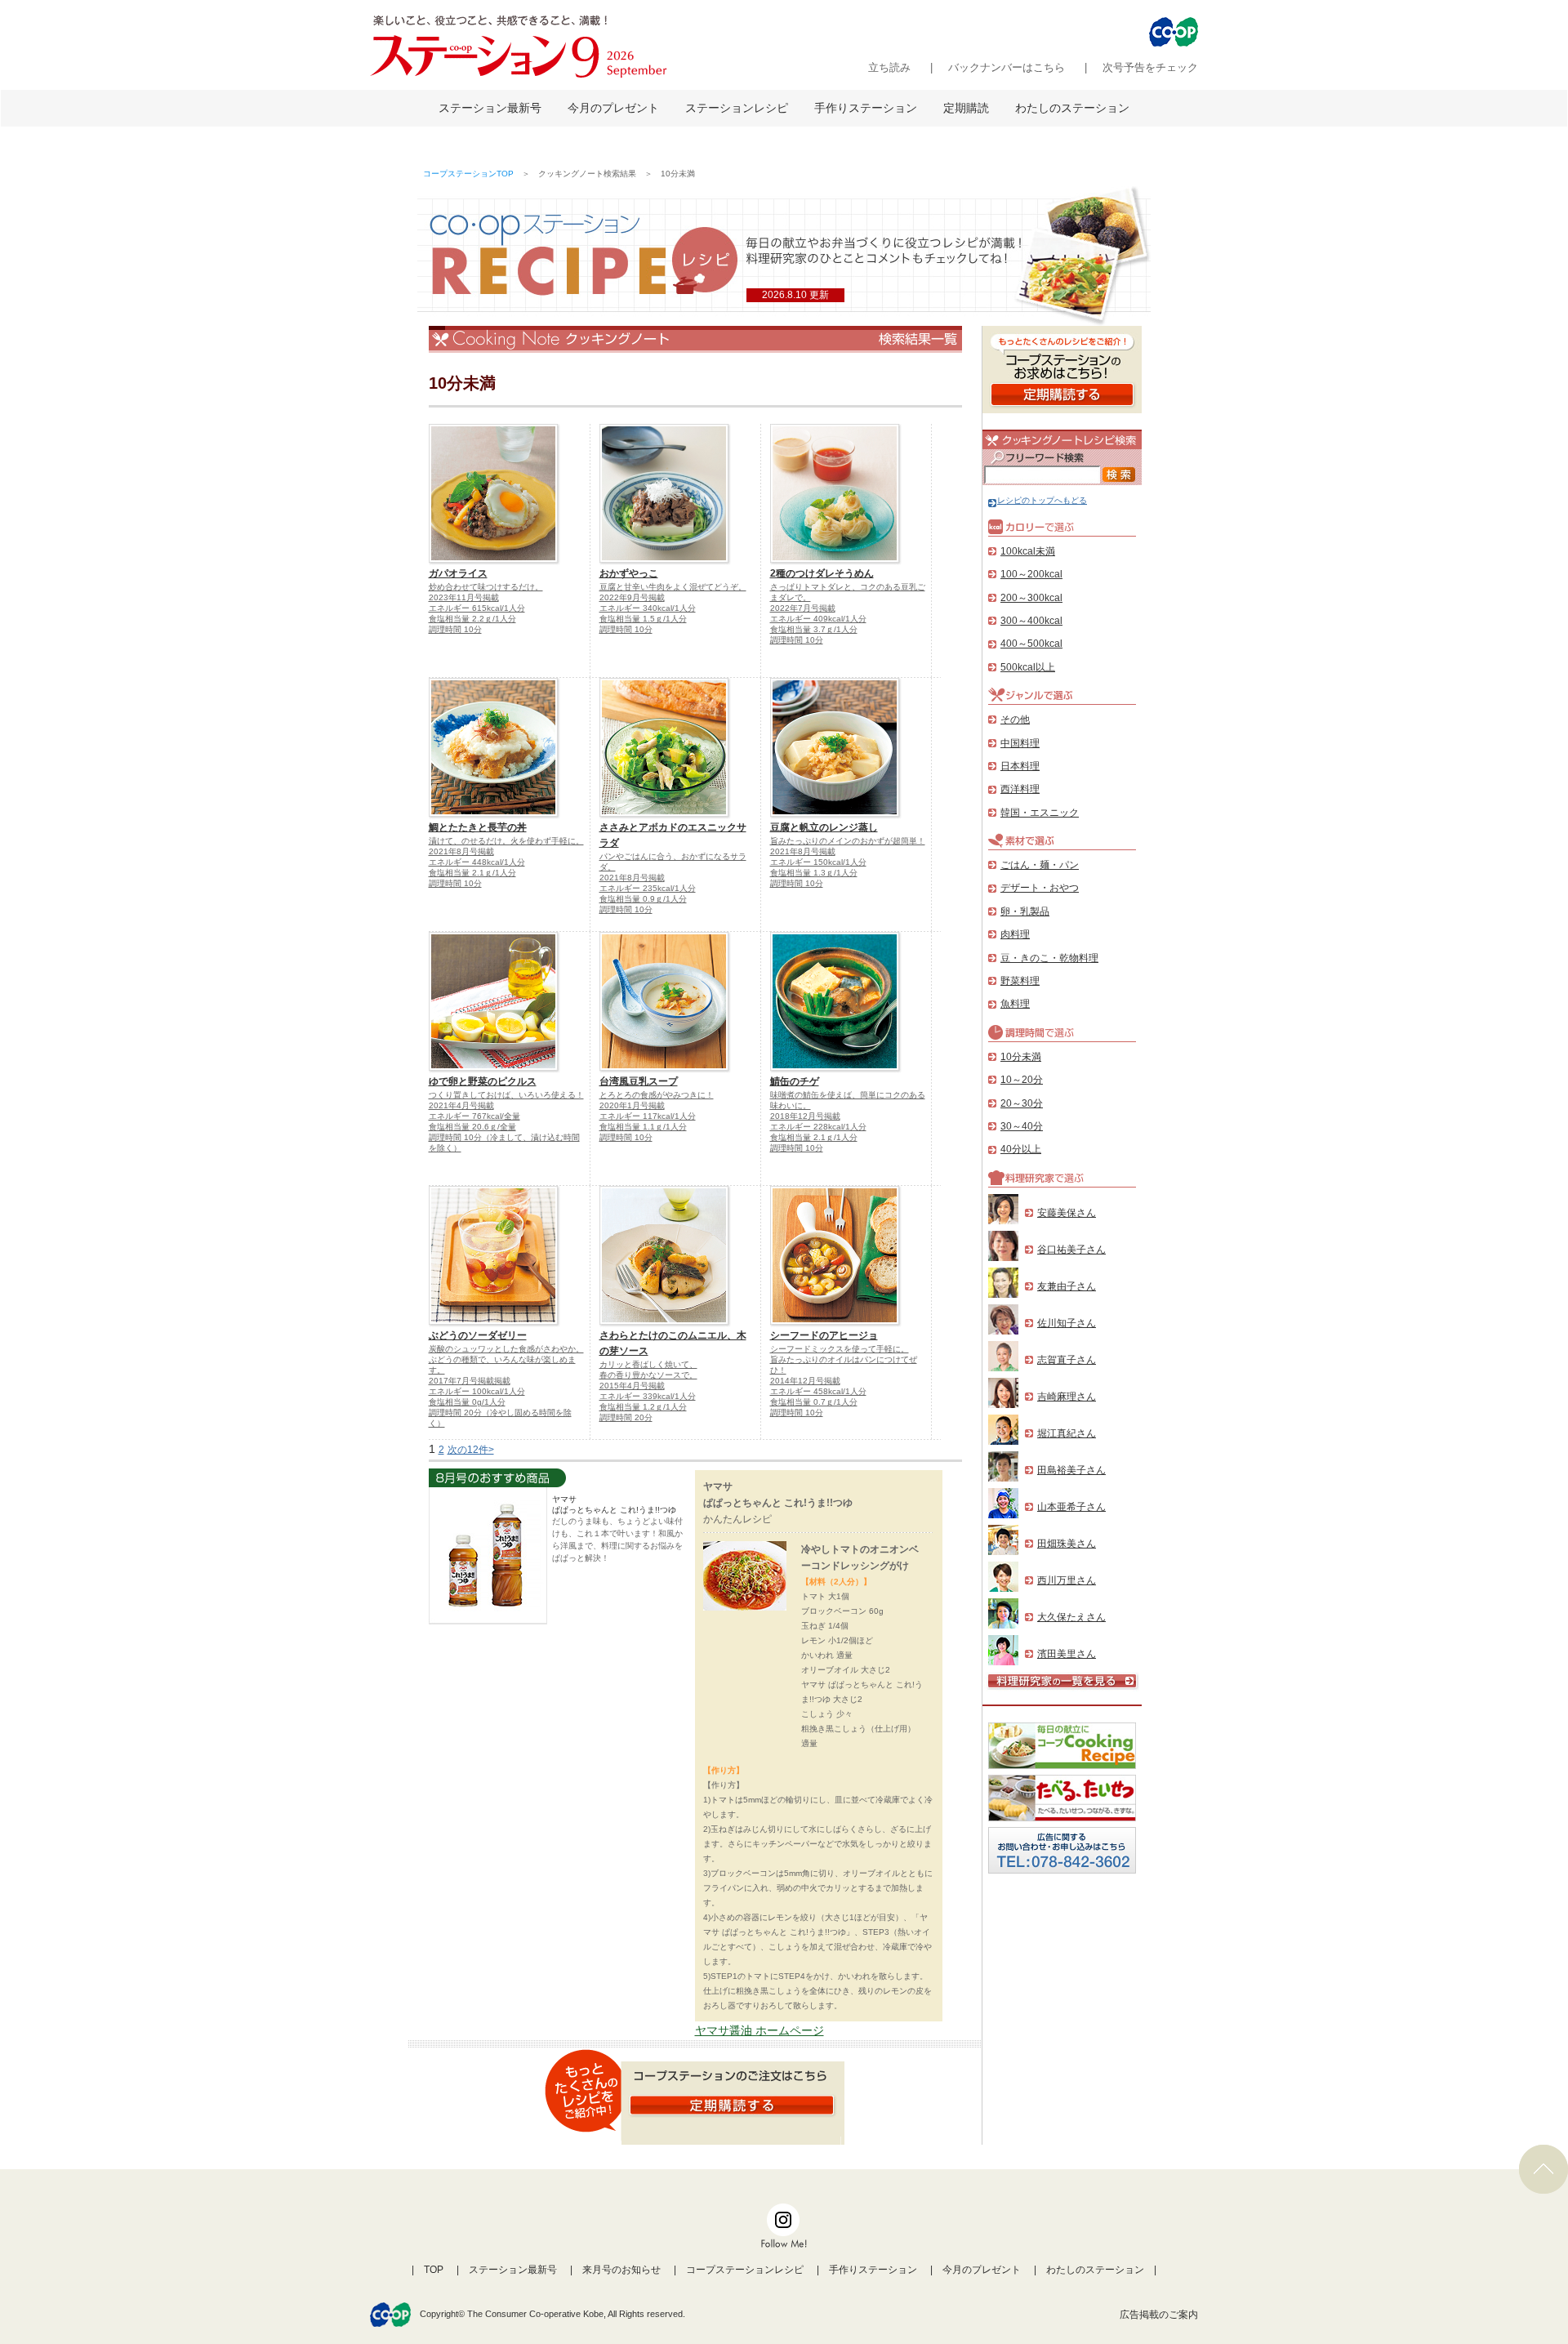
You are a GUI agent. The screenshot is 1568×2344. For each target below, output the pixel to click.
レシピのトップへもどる (1042, 500)
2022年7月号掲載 (803, 608)
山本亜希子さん (1071, 1507)
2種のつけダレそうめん (822, 573)
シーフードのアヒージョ (824, 1335)
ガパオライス (458, 573)
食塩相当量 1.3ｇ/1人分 (814, 873)
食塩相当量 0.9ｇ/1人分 (643, 899)
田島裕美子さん (1071, 1470)
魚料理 (1015, 1004)
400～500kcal (1031, 644)
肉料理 (1015, 934)
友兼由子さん (1067, 1286)
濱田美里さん (1067, 1654)
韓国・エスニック (1040, 813)
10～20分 (1022, 1080)
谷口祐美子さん (1071, 1250)
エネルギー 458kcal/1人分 (818, 1391)
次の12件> (471, 1450)
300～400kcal (1031, 621)
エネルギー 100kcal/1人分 (477, 1391)
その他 (1015, 720)
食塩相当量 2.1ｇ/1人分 (472, 873)
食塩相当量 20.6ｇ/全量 (472, 1127)
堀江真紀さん (1067, 1433)
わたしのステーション (1072, 108)
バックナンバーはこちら (1007, 67)
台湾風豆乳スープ (639, 1081)
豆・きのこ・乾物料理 (1049, 958)
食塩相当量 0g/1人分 (467, 1402)
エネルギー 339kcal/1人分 (648, 1396)
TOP (434, 2270)
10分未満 (1021, 1057)
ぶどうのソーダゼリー (478, 1335)
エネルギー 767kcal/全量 (474, 1116)
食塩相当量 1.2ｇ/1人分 (643, 1407)
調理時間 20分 (626, 1417)
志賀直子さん (1067, 1360)
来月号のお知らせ (621, 2270)
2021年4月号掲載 (461, 1105)
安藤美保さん (1067, 1213)
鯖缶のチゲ (795, 1081)
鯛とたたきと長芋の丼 (478, 827)
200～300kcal (1031, 598)
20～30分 (1022, 1103)
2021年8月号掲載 (461, 851)
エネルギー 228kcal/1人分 (818, 1127)
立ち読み (889, 67)
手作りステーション (866, 108)
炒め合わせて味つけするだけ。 (486, 587)
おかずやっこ (629, 573)
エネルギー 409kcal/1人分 (818, 619)
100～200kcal (1031, 574)
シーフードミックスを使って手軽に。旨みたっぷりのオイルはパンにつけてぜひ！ (844, 1359)
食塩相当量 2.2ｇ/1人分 (472, 619)
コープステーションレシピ (745, 2270)
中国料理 (1020, 743)
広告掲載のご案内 (1159, 2315)
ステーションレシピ (737, 108)
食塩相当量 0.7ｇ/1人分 (814, 1402)
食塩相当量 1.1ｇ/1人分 (643, 1127)
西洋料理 (1020, 789)
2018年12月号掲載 (805, 1116)
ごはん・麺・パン (1040, 865)
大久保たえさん (1071, 1617)
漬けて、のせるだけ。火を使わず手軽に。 (506, 841)
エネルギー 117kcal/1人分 (648, 1116)
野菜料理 (1020, 981)
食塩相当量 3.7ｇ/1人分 (814, 629)
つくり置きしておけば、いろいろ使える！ (506, 1095)
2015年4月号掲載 (632, 1386)
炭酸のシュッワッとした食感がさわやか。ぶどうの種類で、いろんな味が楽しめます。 (506, 1359)
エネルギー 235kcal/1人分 (648, 888)
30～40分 (1022, 1126)
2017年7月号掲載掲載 (470, 1381)
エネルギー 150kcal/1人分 (818, 862)
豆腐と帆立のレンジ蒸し (824, 827)
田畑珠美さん (1067, 1544)
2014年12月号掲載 (805, 1381)
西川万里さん (1067, 1580)
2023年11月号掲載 (464, 597)
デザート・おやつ (1040, 888)
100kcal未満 (1028, 551)
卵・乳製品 (1025, 911)
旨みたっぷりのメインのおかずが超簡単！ (848, 841)
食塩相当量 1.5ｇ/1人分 (643, 619)
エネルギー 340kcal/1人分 (648, 608)
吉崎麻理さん (1067, 1397)
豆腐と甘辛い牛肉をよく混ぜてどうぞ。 (673, 587)
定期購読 (966, 108)
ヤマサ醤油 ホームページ (759, 2030)
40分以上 (1021, 1149)
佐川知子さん (1067, 1323)
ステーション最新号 (490, 108)
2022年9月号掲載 (632, 597)
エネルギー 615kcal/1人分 (477, 608)
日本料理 (1020, 766)
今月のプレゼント (613, 108)
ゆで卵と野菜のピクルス (483, 1081)
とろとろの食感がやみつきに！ (657, 1095)
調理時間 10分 (455, 629)
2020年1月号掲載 (632, 1105)
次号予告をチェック (1150, 67)
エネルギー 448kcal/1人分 (477, 862)
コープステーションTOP (468, 174)
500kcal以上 (1028, 667)
